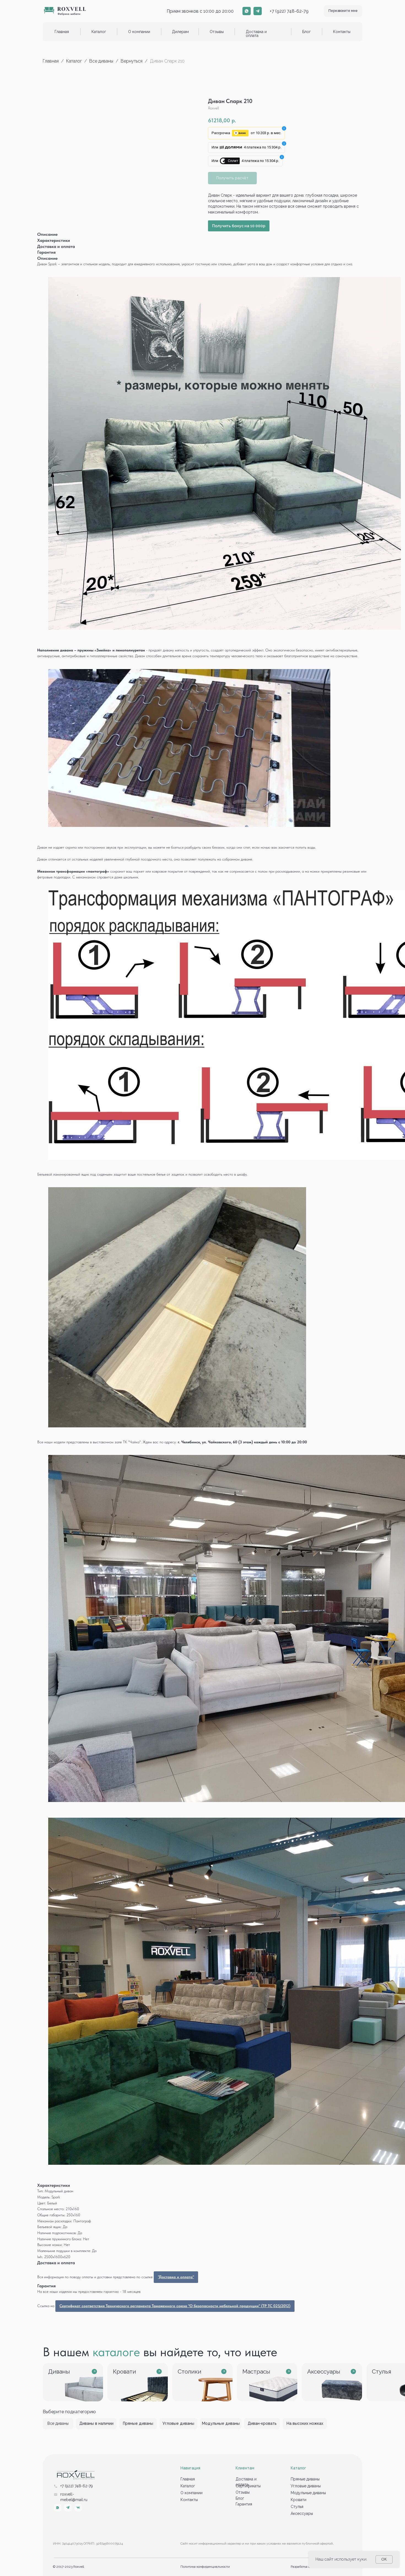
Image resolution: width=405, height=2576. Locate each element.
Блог (307, 32)
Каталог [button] (99, 32)
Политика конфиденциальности (205, 2567)
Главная (62, 32)
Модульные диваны (308, 2493)
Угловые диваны (306, 2486)
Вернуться (132, 61)
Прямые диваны (305, 2479)
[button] (343, 11)
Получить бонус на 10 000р (239, 226)
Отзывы (217, 32)
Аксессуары (302, 2513)
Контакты (342, 32)
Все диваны (101, 61)
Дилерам (180, 32)
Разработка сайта (304, 2567)
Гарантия (244, 2504)
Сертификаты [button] (248, 2486)
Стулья (297, 2507)
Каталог (75, 61)
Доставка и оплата (256, 34)
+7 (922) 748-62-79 (289, 11)
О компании (139, 32)
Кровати (299, 2500)
